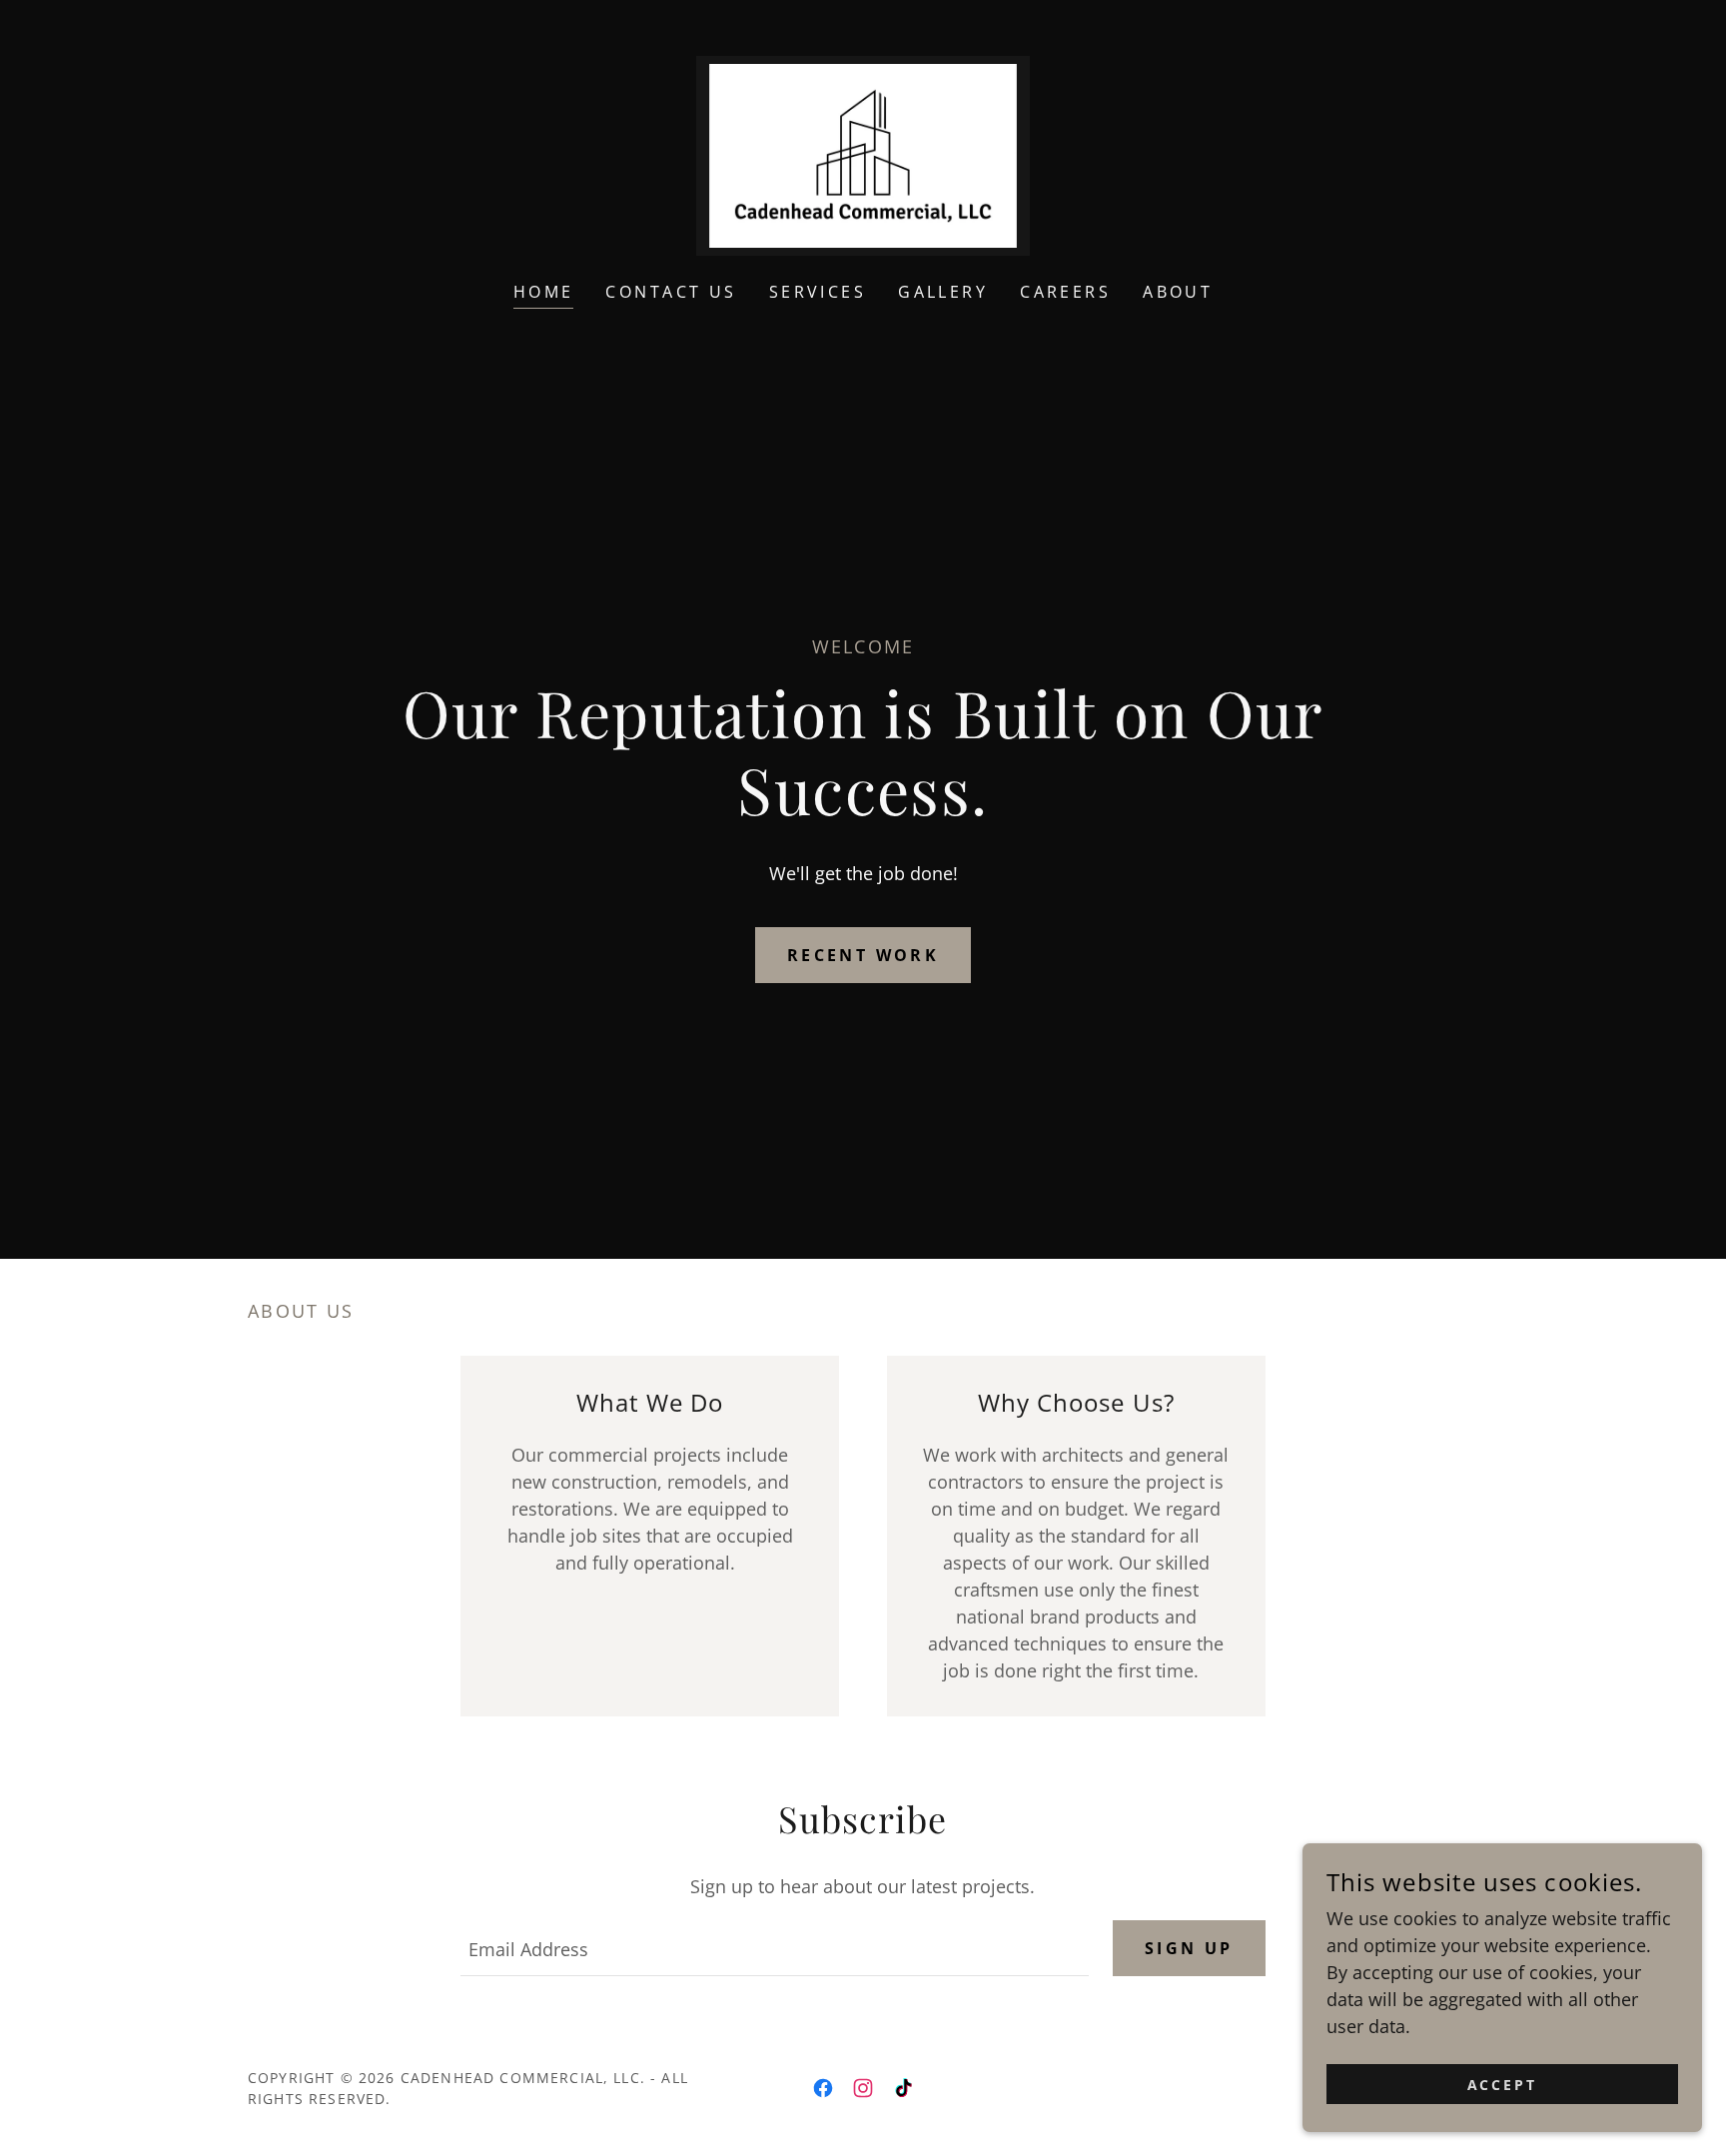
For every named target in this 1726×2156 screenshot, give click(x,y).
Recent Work (863, 955)
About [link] (1178, 292)
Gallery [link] (943, 292)
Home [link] (544, 292)
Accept (1503, 2085)
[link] (863, 154)
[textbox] (774, 1948)
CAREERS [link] (1065, 292)
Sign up (1189, 1948)
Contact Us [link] (671, 292)
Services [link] (818, 292)
